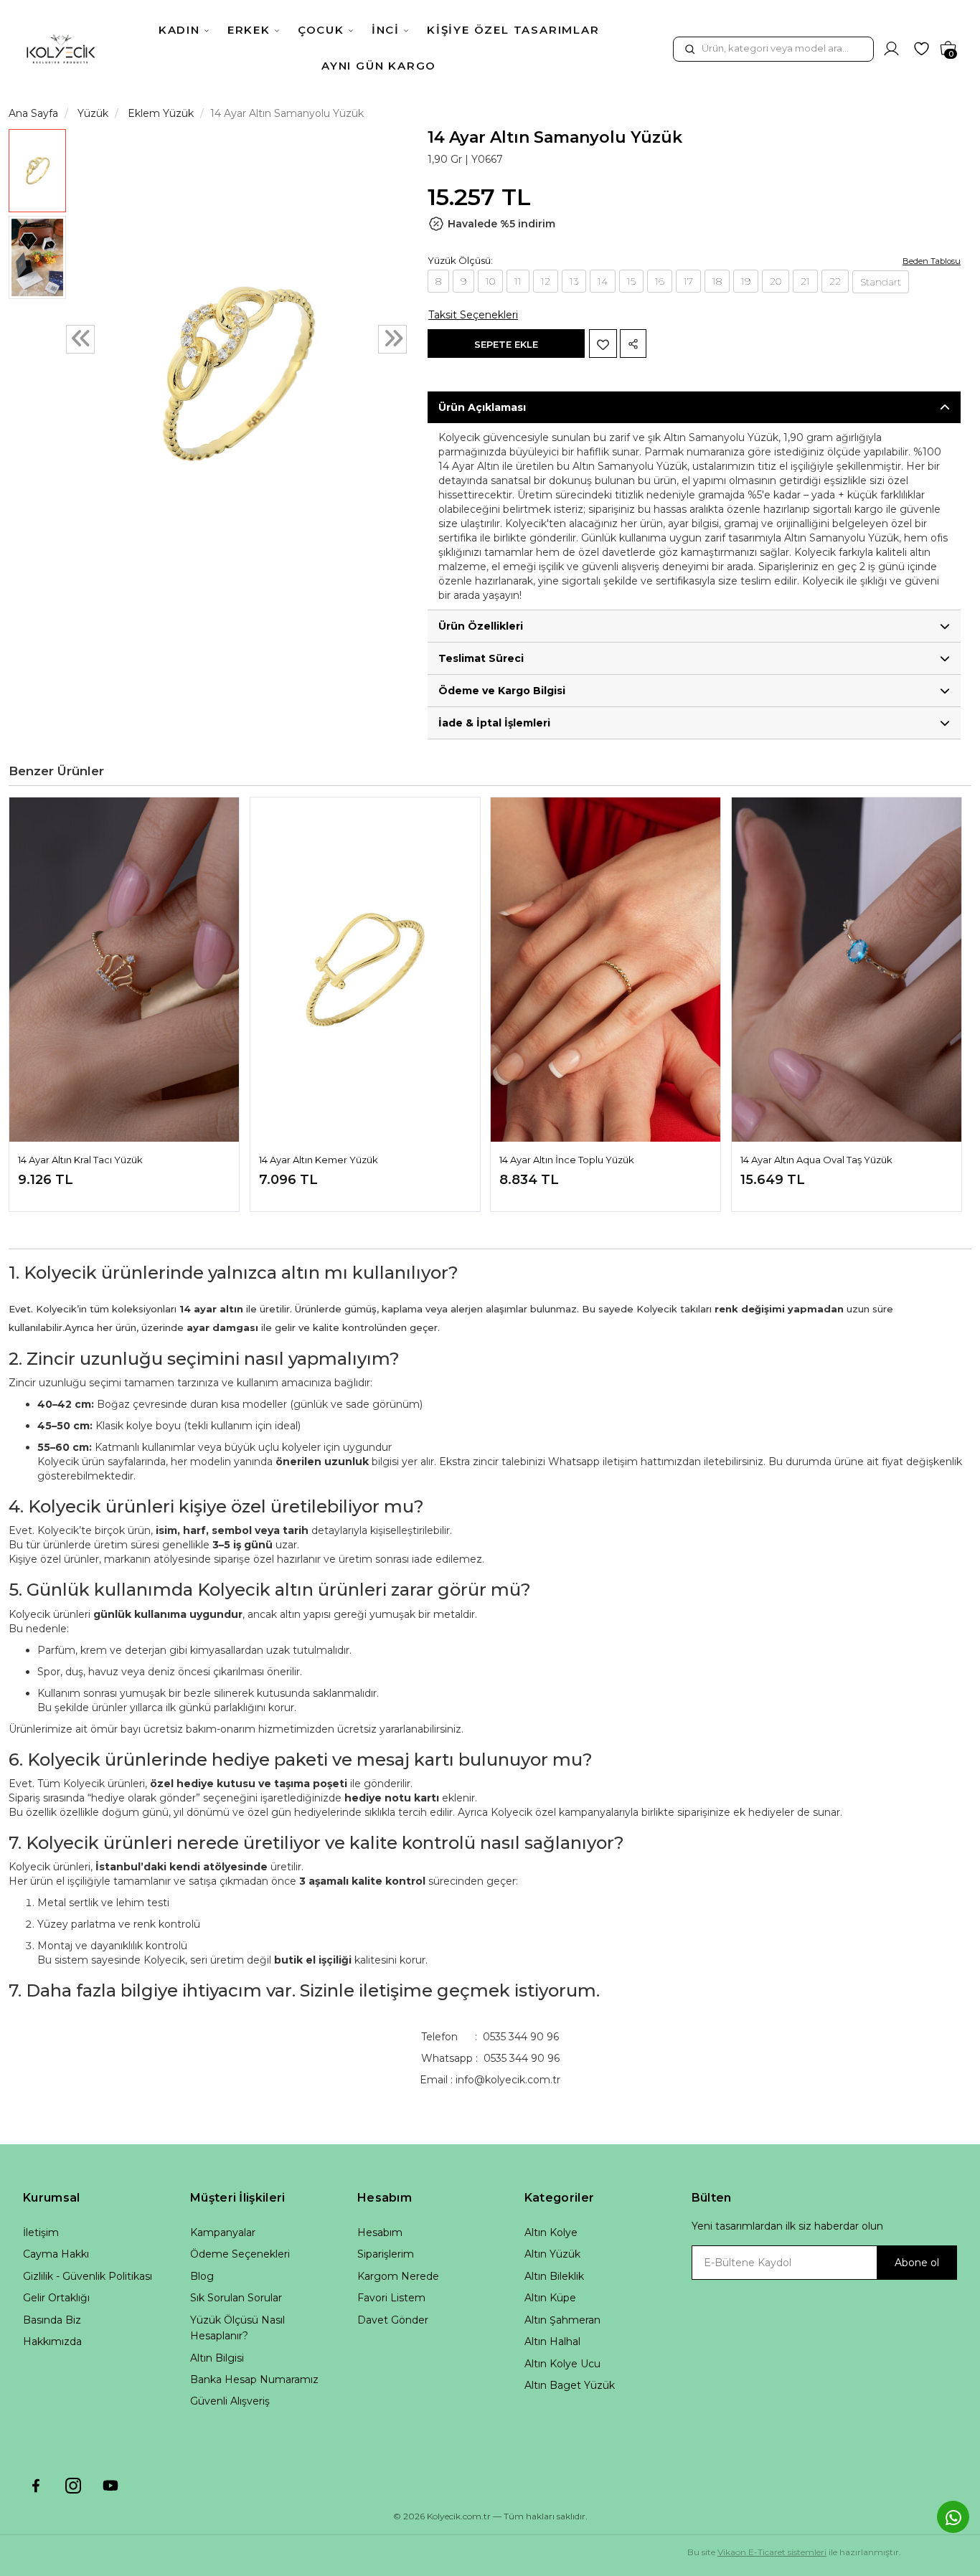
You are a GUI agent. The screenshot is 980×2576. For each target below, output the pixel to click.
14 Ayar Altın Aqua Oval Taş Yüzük (816, 1160)
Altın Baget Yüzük (570, 2385)
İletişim (41, 2232)
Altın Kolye (551, 2232)
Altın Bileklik (554, 2276)
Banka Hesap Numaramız (254, 2380)
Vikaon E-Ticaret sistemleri (772, 2552)
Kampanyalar (223, 2232)
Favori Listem (391, 2298)
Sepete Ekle (506, 344)
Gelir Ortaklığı (56, 2298)
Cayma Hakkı (56, 2254)
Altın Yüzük (552, 2254)
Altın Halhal (552, 2341)
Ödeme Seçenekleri (240, 2254)
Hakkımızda (52, 2341)
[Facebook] (36, 2486)
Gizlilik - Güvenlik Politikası (88, 2276)
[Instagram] (73, 2486)
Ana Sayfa (33, 113)
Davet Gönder (393, 2320)
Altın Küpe (550, 2298)
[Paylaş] (633, 344)
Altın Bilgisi (217, 2358)
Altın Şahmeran (562, 2320)
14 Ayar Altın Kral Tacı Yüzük (80, 1160)
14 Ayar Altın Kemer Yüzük (319, 1160)
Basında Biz (52, 2320)
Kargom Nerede (398, 2276)
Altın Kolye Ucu (562, 2364)
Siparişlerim (386, 2254)
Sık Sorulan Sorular (236, 2298)
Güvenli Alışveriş (230, 2401)
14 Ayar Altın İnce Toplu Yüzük (567, 1160)
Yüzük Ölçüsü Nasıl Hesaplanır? (237, 2328)
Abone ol (917, 2263)
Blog (202, 2276)
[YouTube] (110, 2486)
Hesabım (380, 2232)
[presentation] (80, 339)
